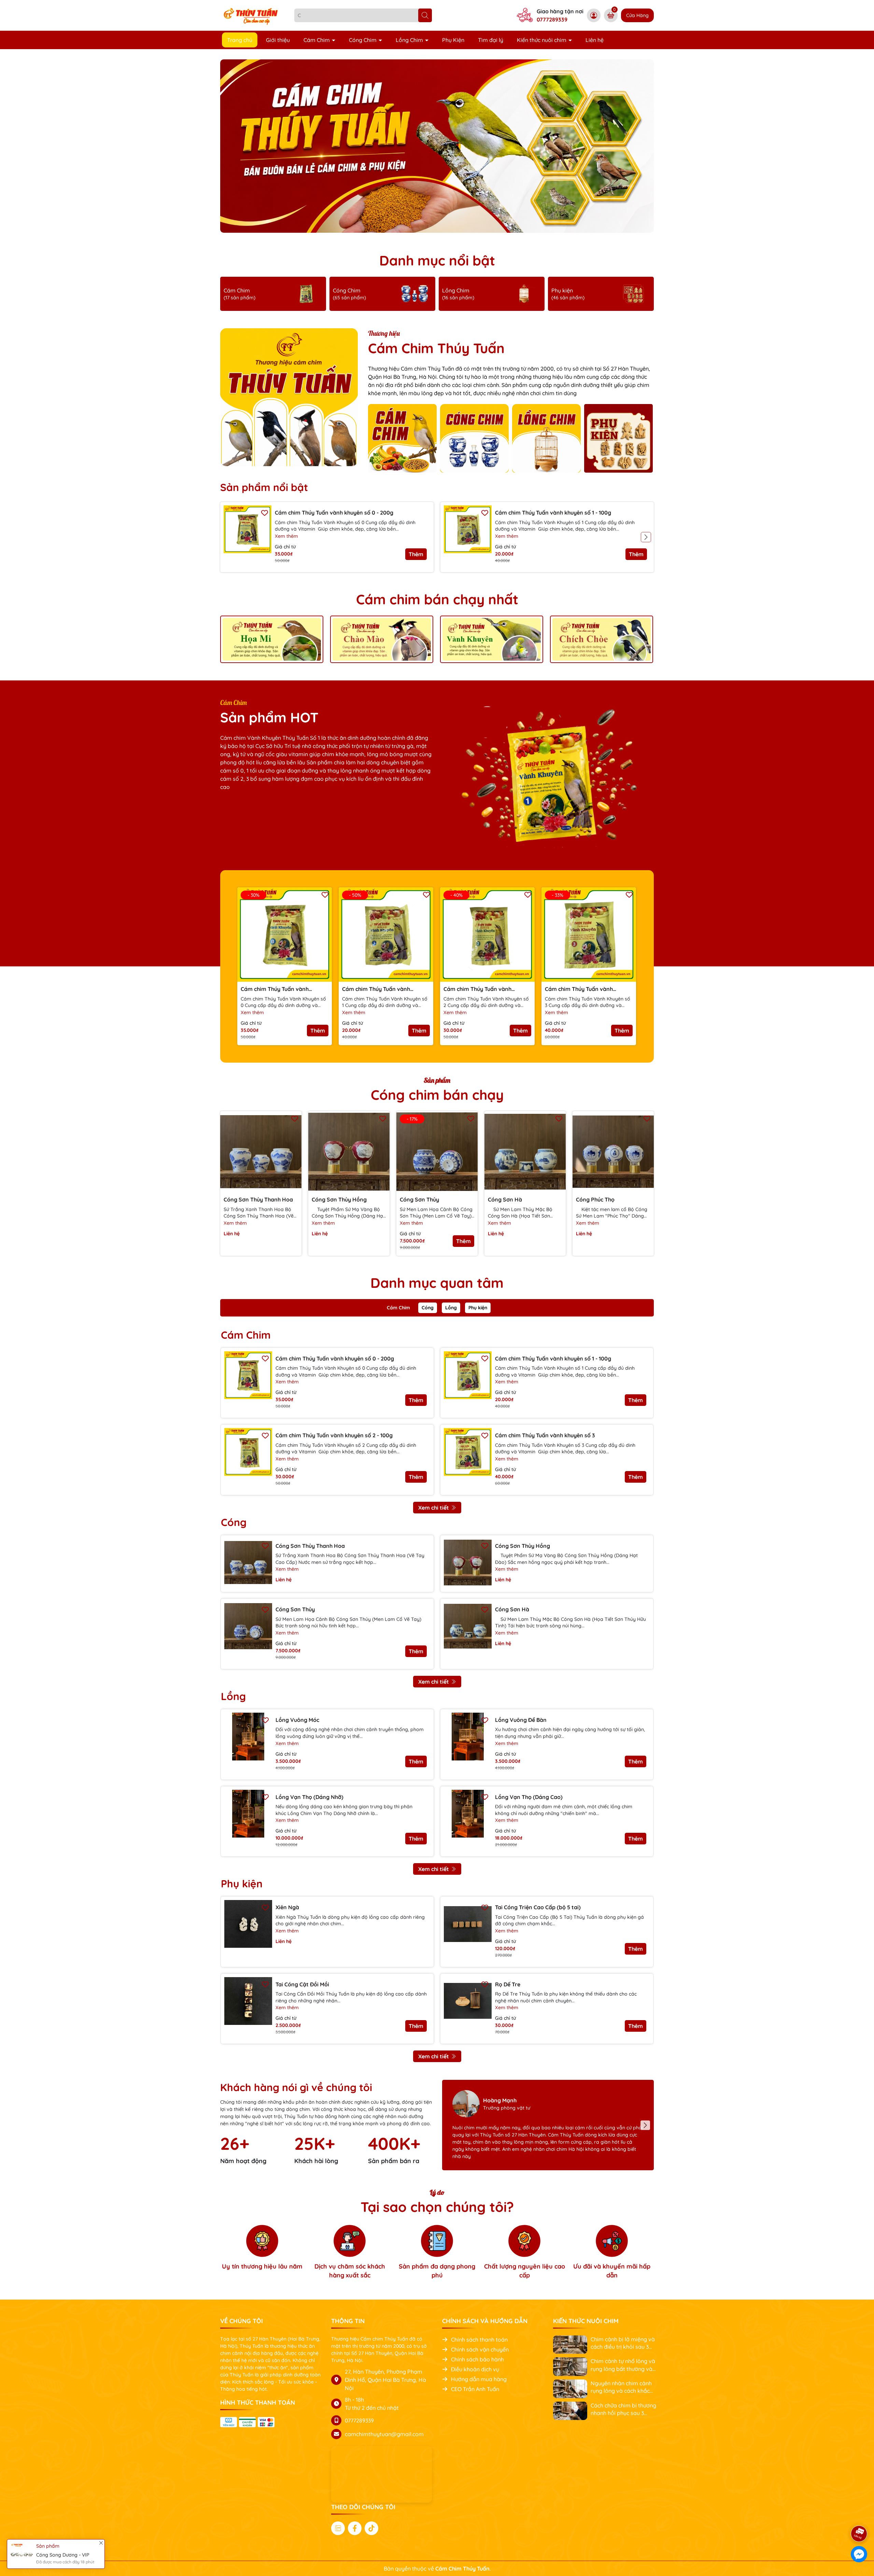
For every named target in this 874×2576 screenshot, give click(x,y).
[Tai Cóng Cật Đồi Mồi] (248, 2001)
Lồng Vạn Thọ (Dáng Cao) (529, 1797)
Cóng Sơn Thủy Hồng (339, 1199)
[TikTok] (371, 2528)
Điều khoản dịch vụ (475, 2369)
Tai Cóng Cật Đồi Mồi (302, 1984)
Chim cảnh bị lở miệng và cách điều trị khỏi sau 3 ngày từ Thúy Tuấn (623, 2343)
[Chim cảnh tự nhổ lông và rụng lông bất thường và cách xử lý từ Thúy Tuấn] (570, 2366)
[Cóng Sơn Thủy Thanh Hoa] (261, 1152)
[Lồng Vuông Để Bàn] (468, 1737)
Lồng (451, 1308)
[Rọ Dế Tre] (468, 2001)
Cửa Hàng (637, 15)
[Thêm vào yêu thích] (265, 512)
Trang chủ (240, 40)
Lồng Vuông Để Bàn (521, 1720)
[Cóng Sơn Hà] (525, 1152)
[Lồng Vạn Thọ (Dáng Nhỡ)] (248, 1814)
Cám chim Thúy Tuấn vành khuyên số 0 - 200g (334, 513)
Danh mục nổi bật (437, 260)
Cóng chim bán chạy (437, 1095)
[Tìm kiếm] (425, 15)
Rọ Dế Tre (508, 1984)
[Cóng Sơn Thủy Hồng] (349, 1152)
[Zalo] (338, 2528)
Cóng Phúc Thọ (595, 1199)
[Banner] (272, 639)
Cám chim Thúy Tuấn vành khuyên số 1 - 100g (553, 513)
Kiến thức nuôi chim (542, 40)
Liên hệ (595, 40)
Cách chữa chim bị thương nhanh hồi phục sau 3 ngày (623, 2409)
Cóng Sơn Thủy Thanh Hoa (258, 1199)
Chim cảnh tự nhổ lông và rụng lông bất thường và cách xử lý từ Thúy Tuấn (623, 2365)
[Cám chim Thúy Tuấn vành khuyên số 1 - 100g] (468, 529)
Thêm (416, 554)
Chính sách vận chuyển (480, 2349)
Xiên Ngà (287, 1907)
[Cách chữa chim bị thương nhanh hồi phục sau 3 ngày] (570, 2410)
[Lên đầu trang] (859, 2515)
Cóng (428, 1308)
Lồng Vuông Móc (297, 1720)
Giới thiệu (278, 40)
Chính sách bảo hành (477, 2359)
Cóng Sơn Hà (505, 1199)
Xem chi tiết (434, 1508)
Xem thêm (286, 536)
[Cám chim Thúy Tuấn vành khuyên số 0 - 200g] (248, 529)
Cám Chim (317, 40)
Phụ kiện (478, 1308)
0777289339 (552, 19)
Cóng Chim (363, 40)
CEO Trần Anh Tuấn (475, 2389)
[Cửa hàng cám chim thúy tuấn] (437, 146)
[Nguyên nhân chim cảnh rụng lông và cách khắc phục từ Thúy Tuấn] (570, 2388)
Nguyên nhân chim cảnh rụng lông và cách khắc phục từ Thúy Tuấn (621, 2387)
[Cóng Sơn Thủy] (248, 1626)
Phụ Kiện (453, 40)
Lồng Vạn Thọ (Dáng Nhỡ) (309, 1797)
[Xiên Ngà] (248, 1924)
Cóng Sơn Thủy (419, 1199)
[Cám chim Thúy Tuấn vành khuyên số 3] (468, 1452)
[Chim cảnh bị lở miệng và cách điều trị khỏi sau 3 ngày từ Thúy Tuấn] (570, 2344)
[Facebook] (355, 2528)
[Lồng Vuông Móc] (248, 1737)
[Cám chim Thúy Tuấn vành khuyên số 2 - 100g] (248, 1452)
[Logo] (252, 15)
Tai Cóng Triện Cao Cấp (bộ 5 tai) (538, 1907)
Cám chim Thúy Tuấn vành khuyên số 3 (579, 989)
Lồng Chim (410, 40)
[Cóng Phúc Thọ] (613, 1152)
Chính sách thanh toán (479, 2340)
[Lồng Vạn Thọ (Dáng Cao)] (468, 1814)
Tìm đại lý (491, 40)
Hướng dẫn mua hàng (479, 2379)
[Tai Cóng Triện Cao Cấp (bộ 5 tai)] (468, 1924)
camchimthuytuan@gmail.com (384, 2434)
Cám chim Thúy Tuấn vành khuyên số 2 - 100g (477, 989)
